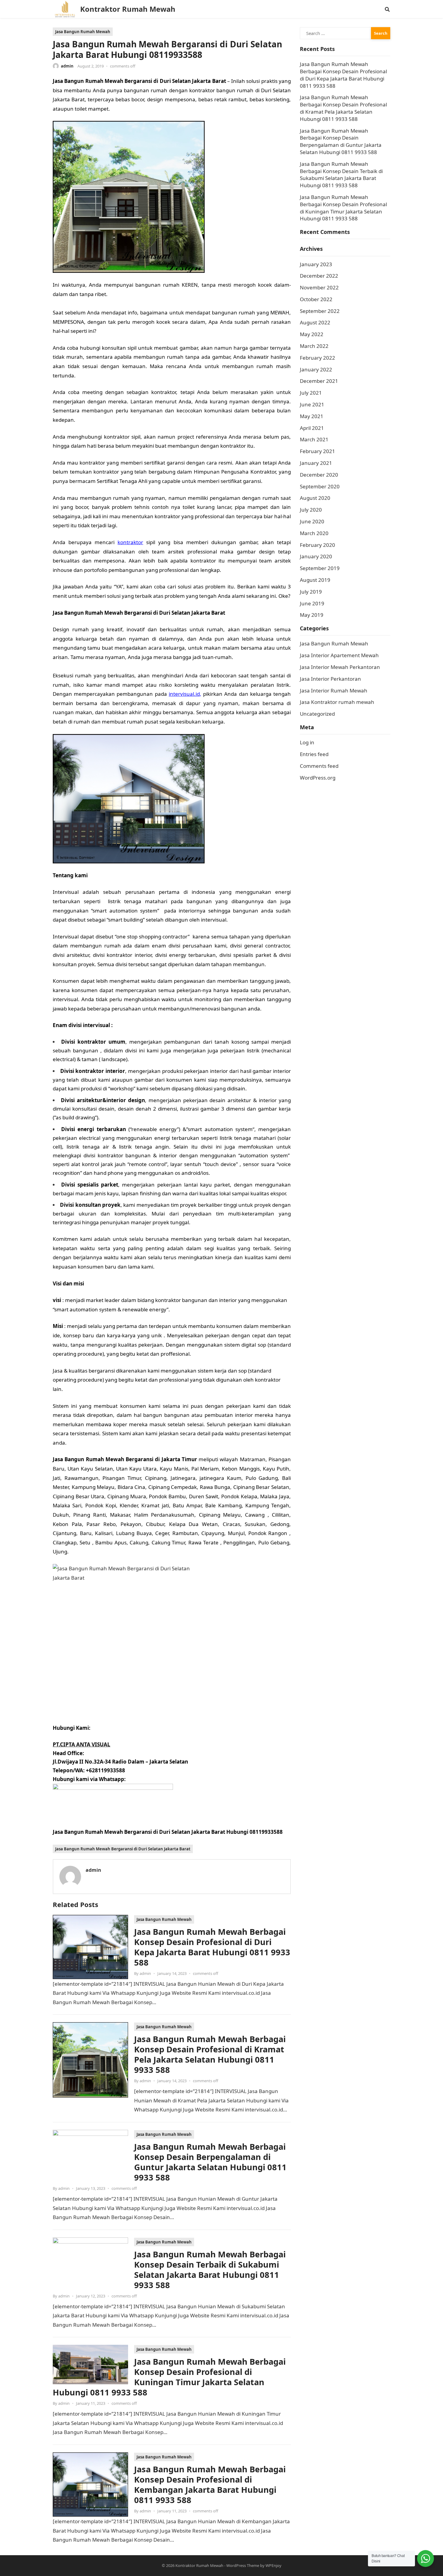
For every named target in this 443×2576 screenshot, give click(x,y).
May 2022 (312, 334)
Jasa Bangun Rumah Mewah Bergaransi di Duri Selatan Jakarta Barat (123, 1849)
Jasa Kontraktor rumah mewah (337, 702)
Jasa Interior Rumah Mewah (334, 691)
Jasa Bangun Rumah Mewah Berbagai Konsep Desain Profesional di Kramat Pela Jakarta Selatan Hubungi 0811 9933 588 (210, 2054)
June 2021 (312, 404)
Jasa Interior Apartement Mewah (339, 655)
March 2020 (314, 533)
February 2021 (317, 451)
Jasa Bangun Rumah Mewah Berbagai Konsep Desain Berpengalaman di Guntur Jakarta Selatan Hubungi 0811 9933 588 (210, 2162)
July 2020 (311, 510)
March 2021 (314, 439)
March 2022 (314, 346)
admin (67, 66)
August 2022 (315, 322)
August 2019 (315, 580)
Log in (307, 742)
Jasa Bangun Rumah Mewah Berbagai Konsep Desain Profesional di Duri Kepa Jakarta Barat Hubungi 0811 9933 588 (212, 1947)
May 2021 (312, 416)
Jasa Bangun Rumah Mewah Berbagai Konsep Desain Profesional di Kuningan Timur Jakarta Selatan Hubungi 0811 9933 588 (169, 2377)
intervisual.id (184, 694)
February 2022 (317, 358)
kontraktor (130, 542)
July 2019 (311, 592)
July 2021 (311, 393)
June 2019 (312, 603)
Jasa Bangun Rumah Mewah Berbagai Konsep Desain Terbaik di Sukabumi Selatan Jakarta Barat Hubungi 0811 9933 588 (210, 2270)
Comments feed (319, 766)
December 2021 (319, 381)
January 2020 (316, 556)
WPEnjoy (273, 2565)
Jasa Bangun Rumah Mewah (83, 32)
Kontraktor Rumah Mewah (128, 9)
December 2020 (319, 475)
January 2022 (316, 369)
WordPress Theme (243, 2565)
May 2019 (312, 615)
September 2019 (320, 568)
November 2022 (319, 287)
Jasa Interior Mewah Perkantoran (340, 667)
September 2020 (320, 486)
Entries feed (314, 754)
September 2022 (320, 311)
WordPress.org (318, 778)
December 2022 (319, 276)
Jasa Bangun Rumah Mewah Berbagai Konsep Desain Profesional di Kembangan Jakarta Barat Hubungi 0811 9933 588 (210, 2485)
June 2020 (312, 521)
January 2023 (316, 264)
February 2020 (317, 545)
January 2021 (316, 463)
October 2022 (316, 299)
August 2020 (315, 498)
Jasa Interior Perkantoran (330, 679)
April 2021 (312, 428)
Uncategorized (317, 714)
